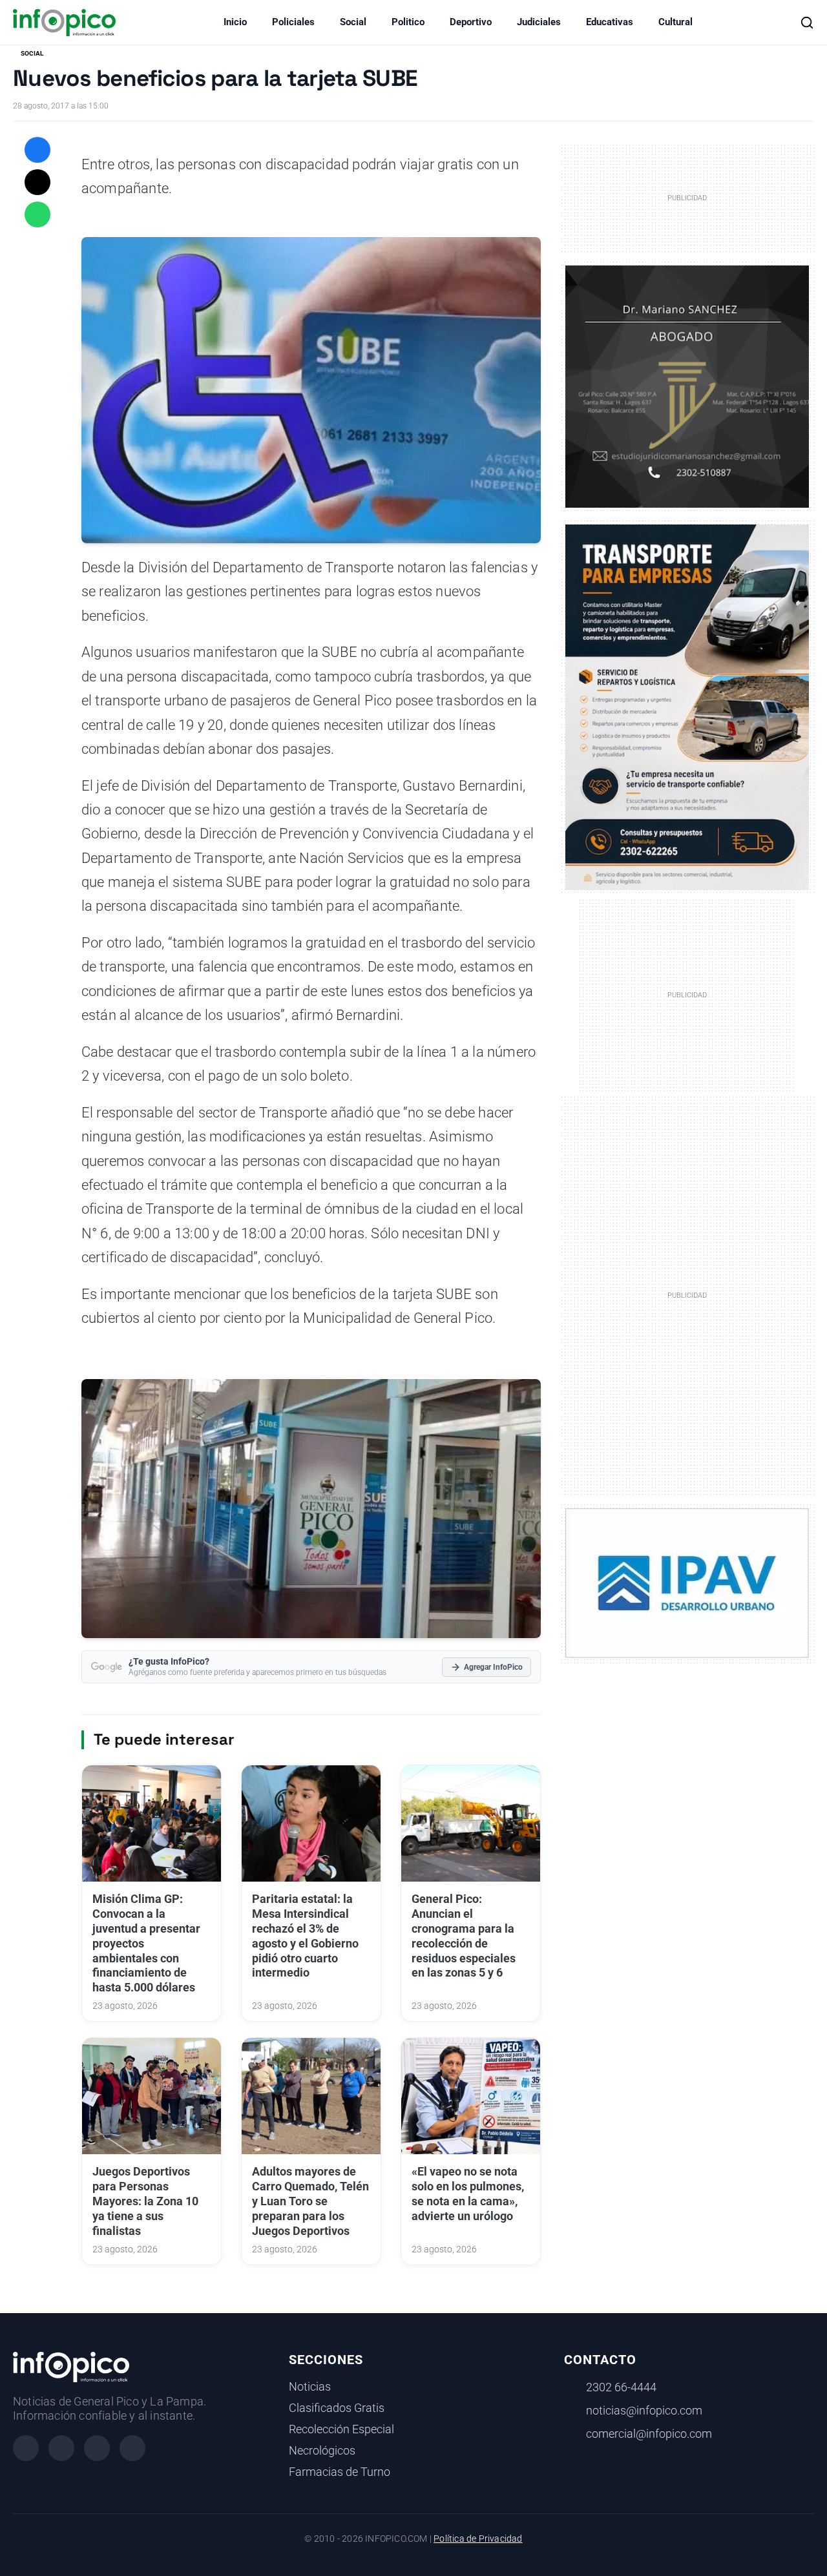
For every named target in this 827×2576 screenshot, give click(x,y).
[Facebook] (26, 2448)
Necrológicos (322, 2451)
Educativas (610, 22)
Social (353, 22)
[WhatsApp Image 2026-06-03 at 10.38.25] (687, 707)
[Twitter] (97, 2448)
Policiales (293, 22)
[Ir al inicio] (64, 23)
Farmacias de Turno (340, 2472)
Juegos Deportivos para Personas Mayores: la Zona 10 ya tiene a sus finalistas (145, 2201)
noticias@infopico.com (644, 2411)
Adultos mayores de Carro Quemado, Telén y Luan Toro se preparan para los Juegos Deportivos (310, 2201)
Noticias (310, 2387)
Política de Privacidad (478, 2539)
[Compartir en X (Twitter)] (37, 182)
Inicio (235, 22)
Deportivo (471, 22)
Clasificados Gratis (337, 2408)
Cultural (675, 22)
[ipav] (687, 1583)
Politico (408, 22)
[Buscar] (807, 23)
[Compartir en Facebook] (37, 150)
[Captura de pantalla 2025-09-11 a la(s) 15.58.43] (687, 386)
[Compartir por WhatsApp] (37, 214)
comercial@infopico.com (649, 2434)
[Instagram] (61, 2448)
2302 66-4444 (621, 2387)
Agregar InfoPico (493, 1667)
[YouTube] (132, 2448)
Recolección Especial (341, 2429)
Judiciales (539, 22)
